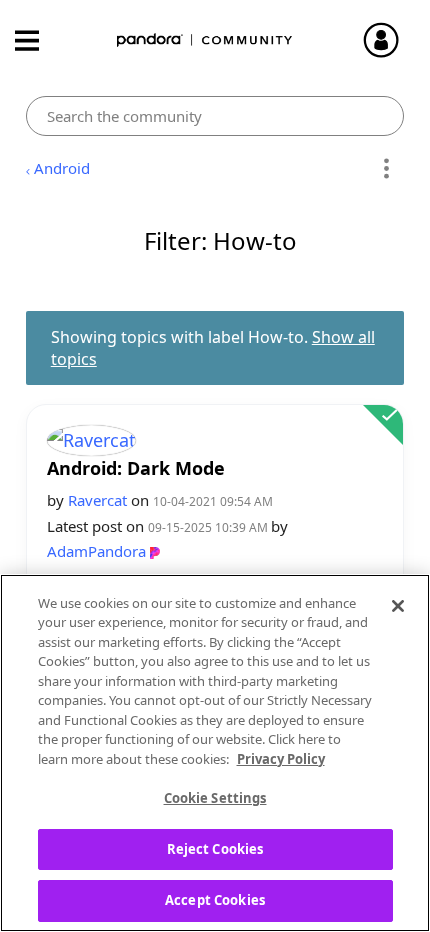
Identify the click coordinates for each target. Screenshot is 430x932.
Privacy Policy (281, 759)
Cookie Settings (215, 798)
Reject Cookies (215, 849)
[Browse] (37, 40)
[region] (215, 753)
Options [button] (385, 169)
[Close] (398, 606)
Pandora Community (205, 40)
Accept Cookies (215, 900)
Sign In (390, 40)
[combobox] (215, 116)
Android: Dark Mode (136, 468)
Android (62, 168)
